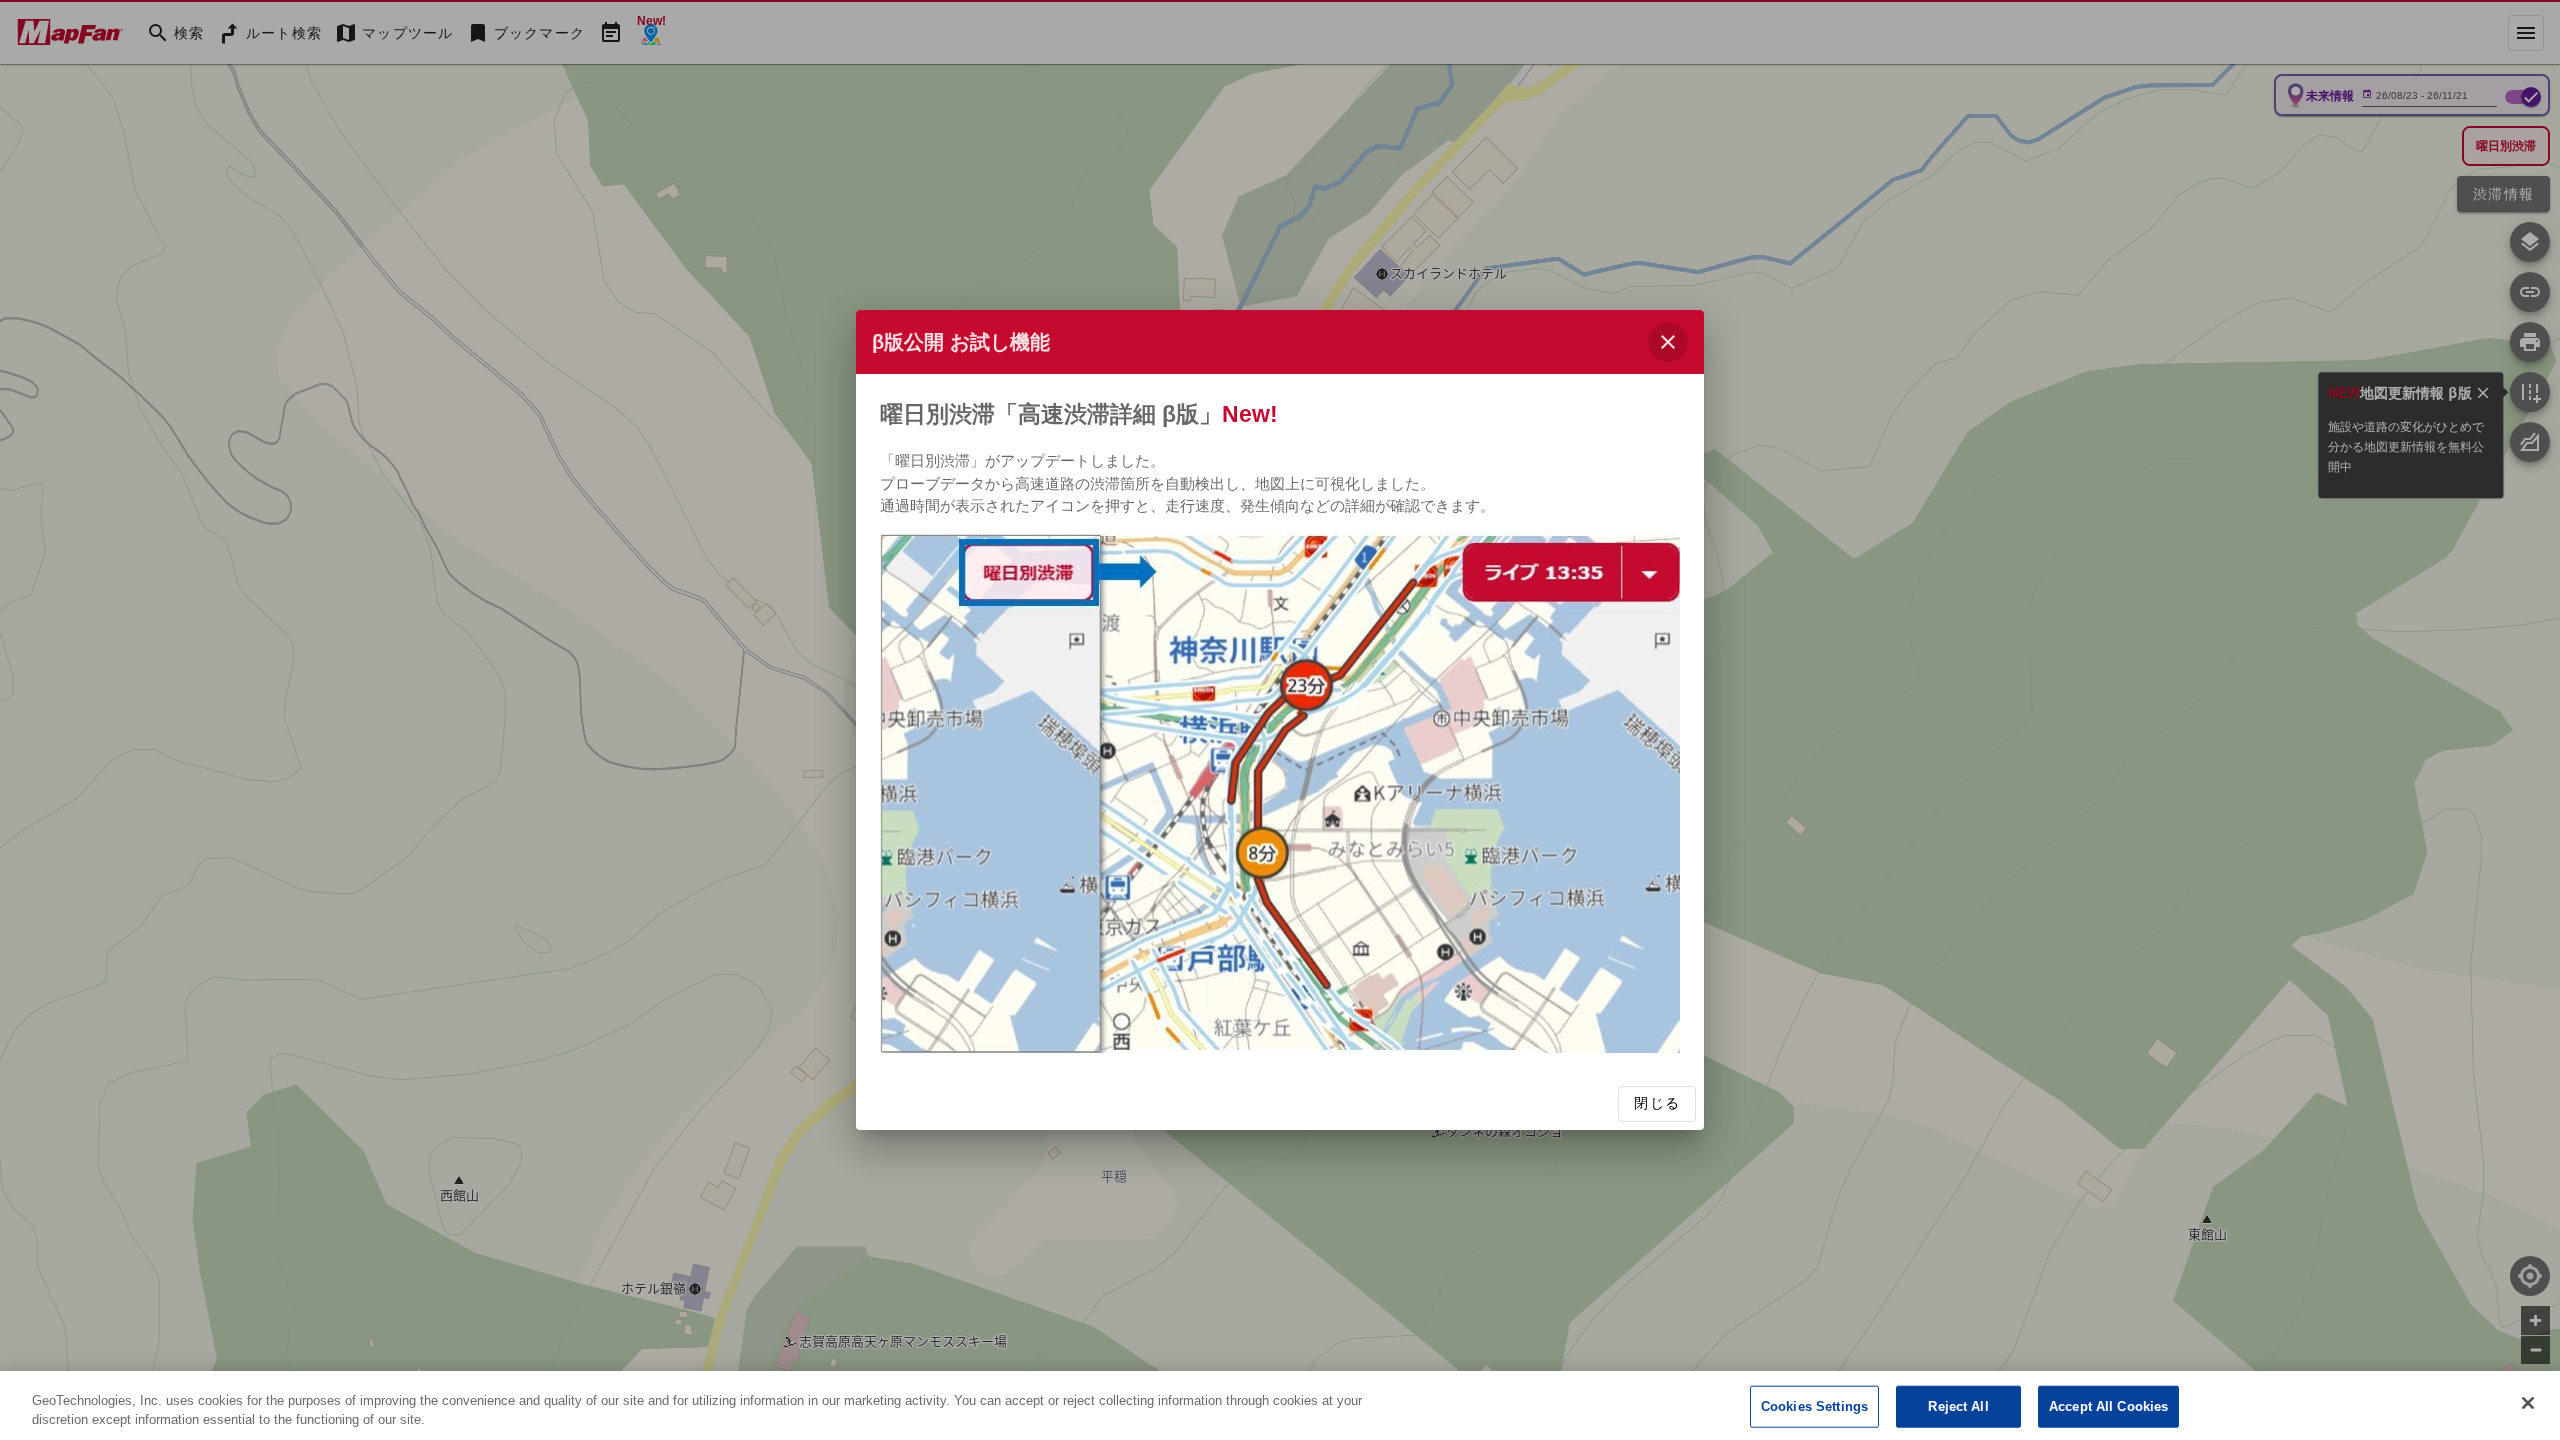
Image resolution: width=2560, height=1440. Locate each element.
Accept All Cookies (2108, 1406)
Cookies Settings (1814, 1406)
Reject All (1958, 1406)
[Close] (2528, 1403)
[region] (1280, 1405)
